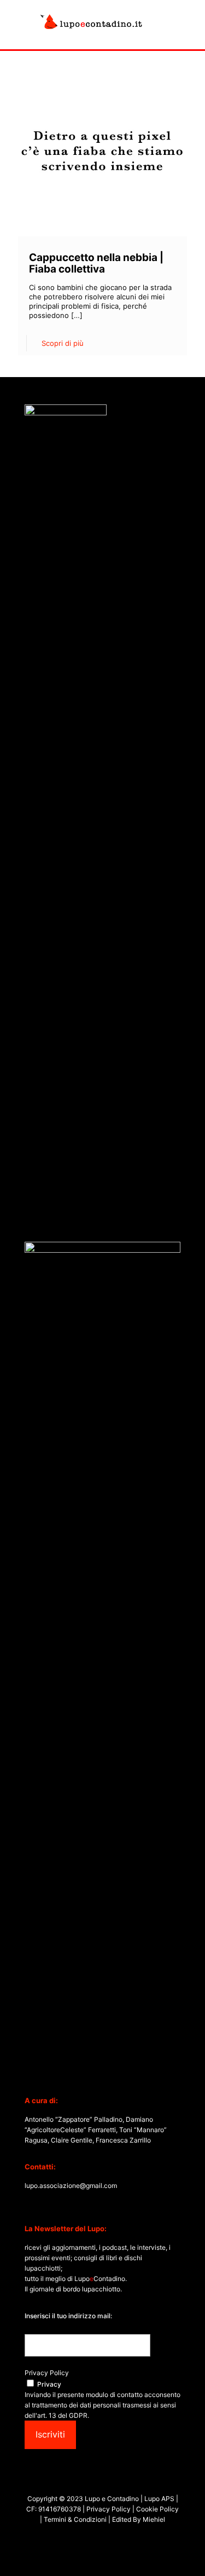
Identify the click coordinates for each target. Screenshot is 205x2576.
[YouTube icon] (97, 2537)
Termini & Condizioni (75, 2519)
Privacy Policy (47, 2373)
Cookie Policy (157, 2509)
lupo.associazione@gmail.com (71, 2186)
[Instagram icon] (109, 2537)
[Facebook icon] (86, 2537)
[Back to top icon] (183, 2554)
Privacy (49, 2384)
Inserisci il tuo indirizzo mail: (68, 2316)
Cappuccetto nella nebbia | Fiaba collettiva (96, 263)
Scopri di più (63, 343)
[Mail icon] (120, 2537)
